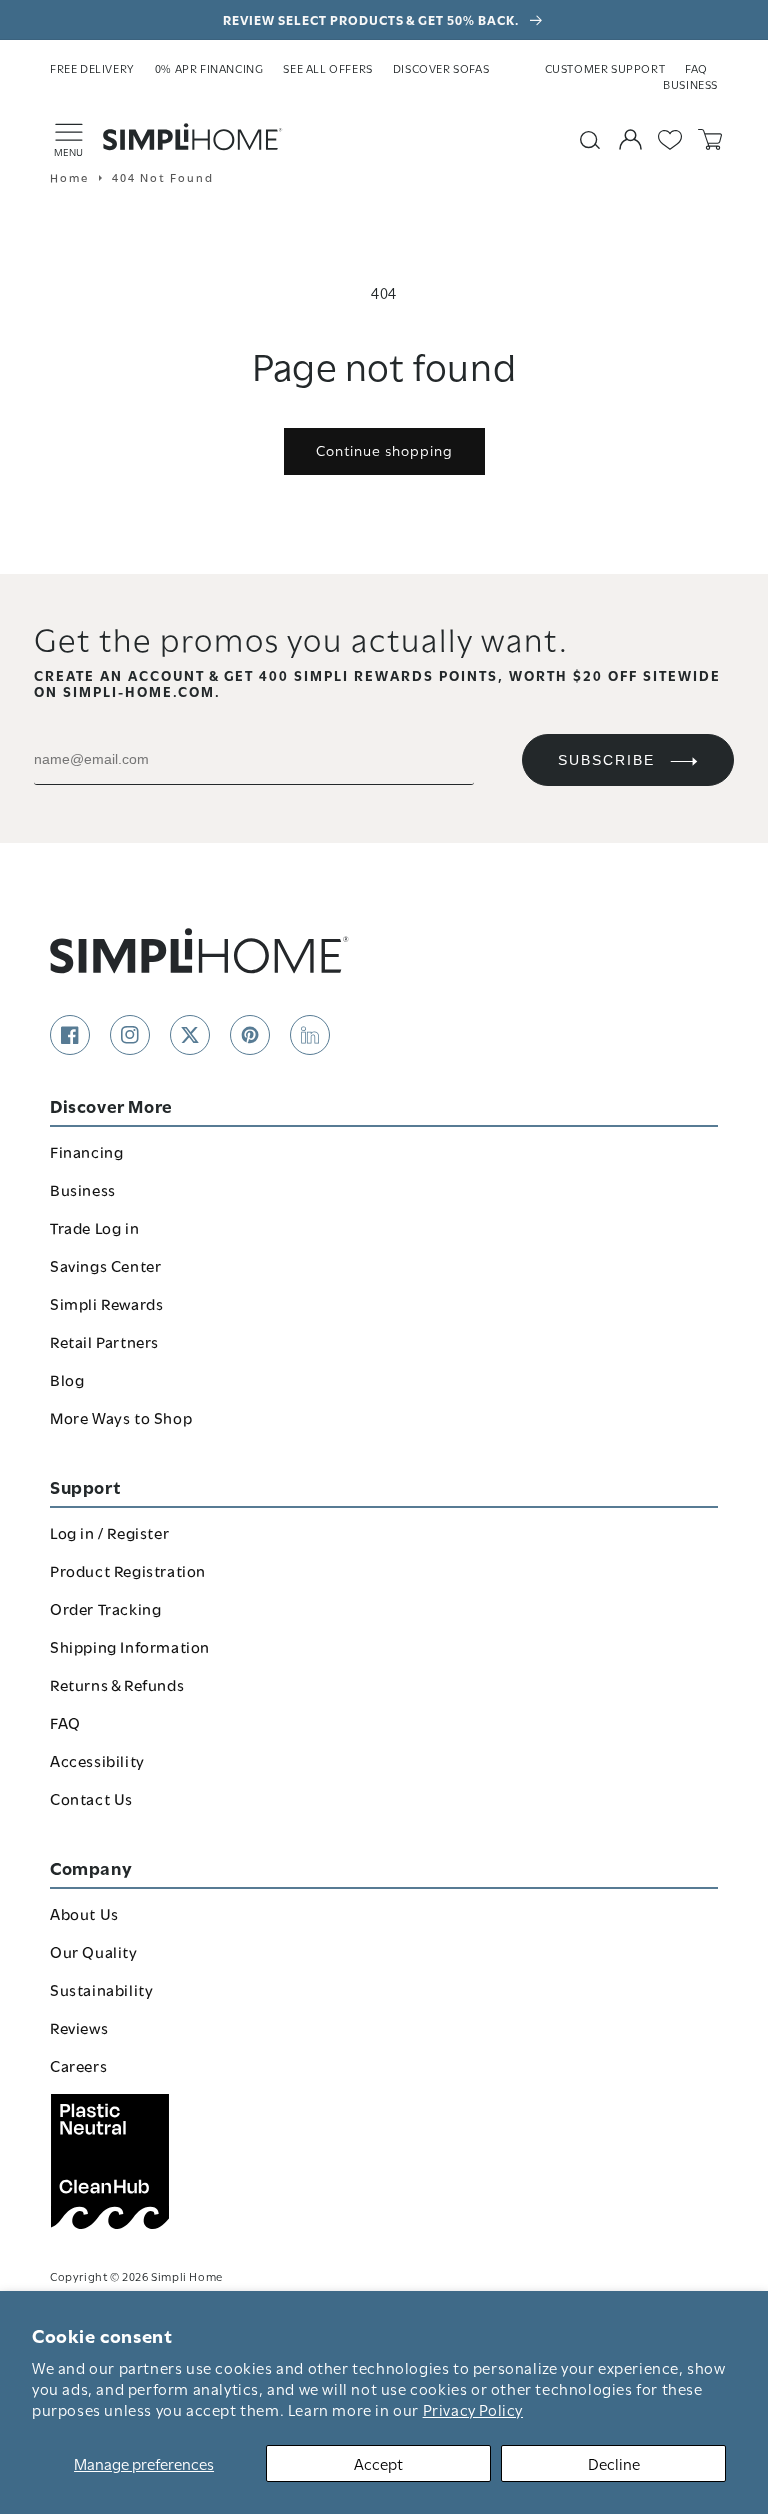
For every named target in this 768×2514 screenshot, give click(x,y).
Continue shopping (384, 449)
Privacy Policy (473, 2409)
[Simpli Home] (193, 137)
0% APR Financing (209, 68)
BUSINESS (690, 84)
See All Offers (327, 68)
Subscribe (606, 760)
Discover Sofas (441, 68)
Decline (614, 2463)
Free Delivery (92, 68)
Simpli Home (187, 2275)
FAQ (696, 68)
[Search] (590, 140)
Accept (378, 2463)
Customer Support (605, 68)
